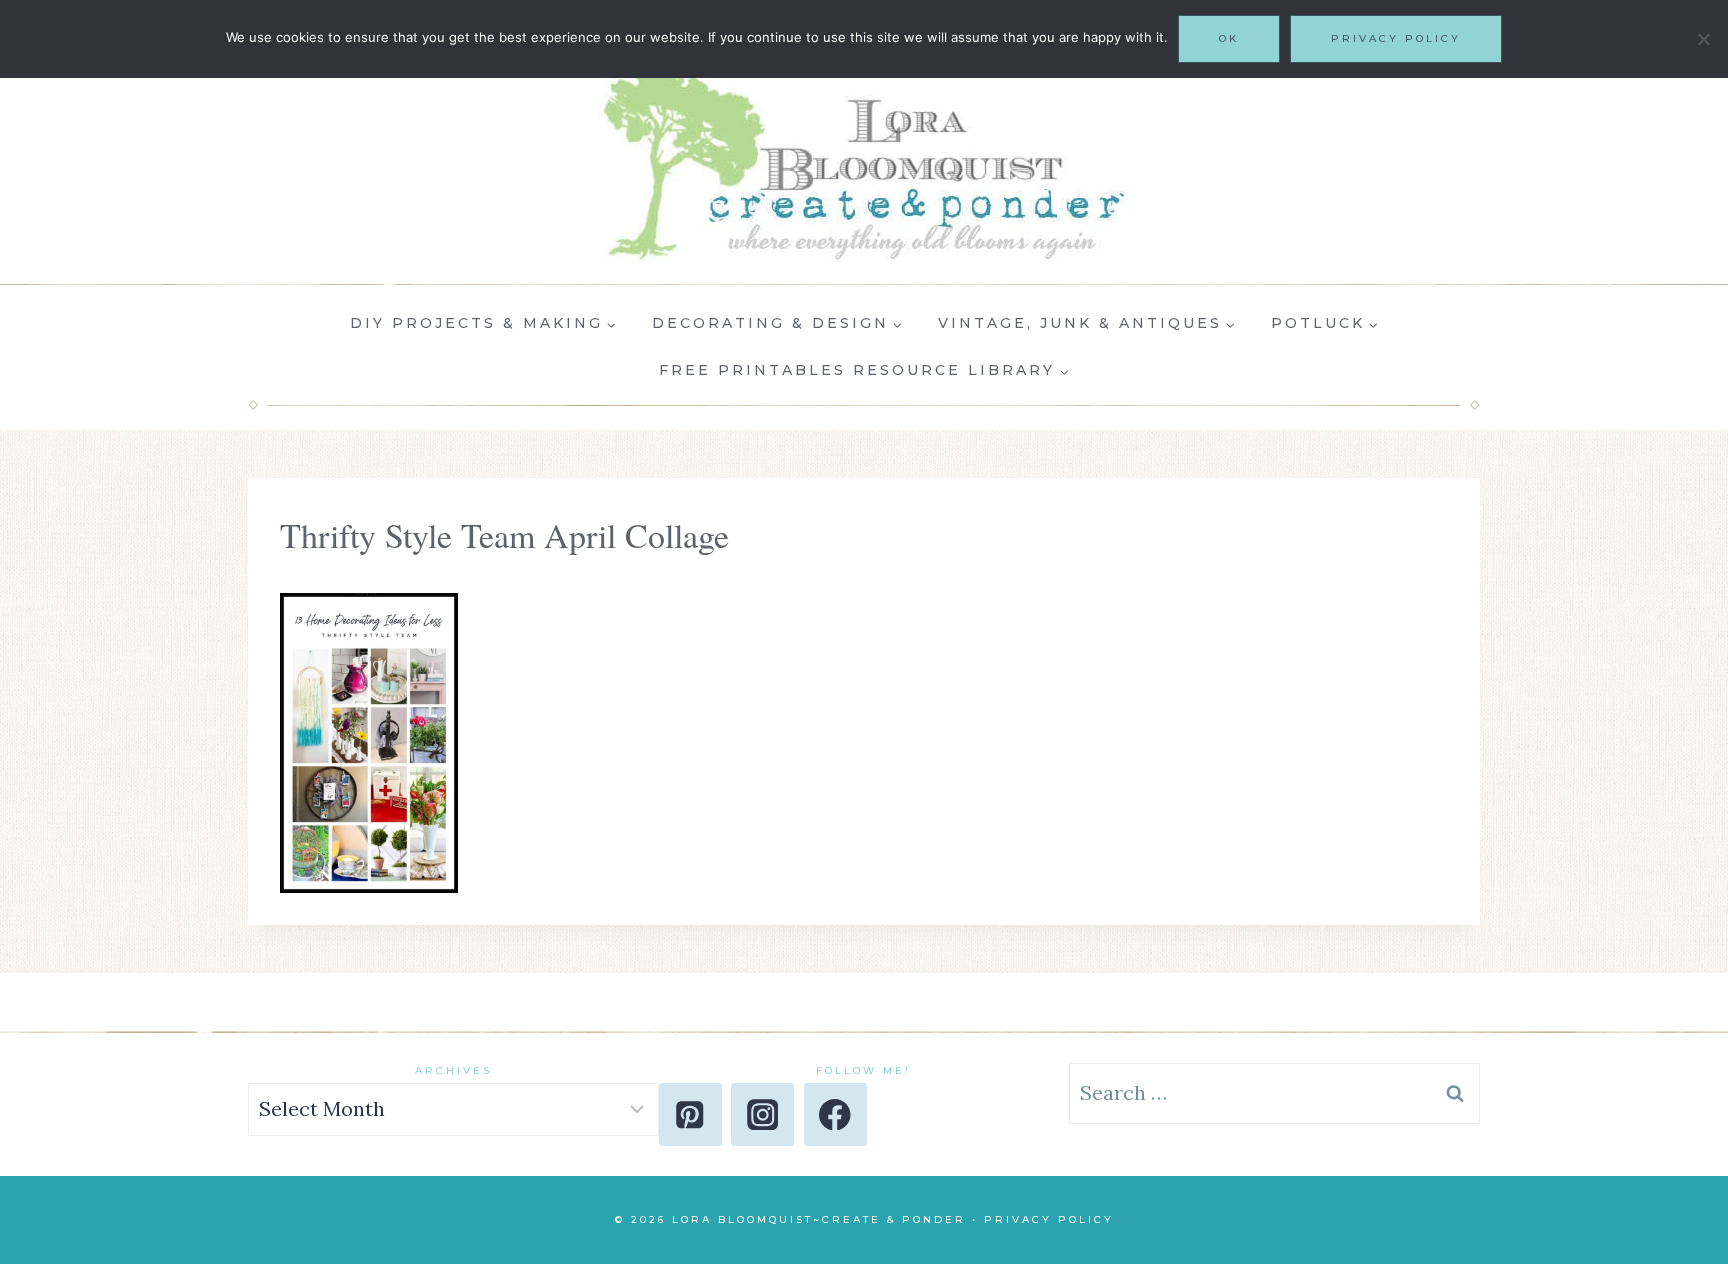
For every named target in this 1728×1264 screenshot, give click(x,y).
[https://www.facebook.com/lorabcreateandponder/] (835, 1114)
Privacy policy (1396, 38)
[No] (1703, 39)
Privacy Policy (1049, 1219)
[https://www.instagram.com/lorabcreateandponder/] (762, 1114)
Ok (1229, 38)
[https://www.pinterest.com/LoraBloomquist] (690, 1114)
